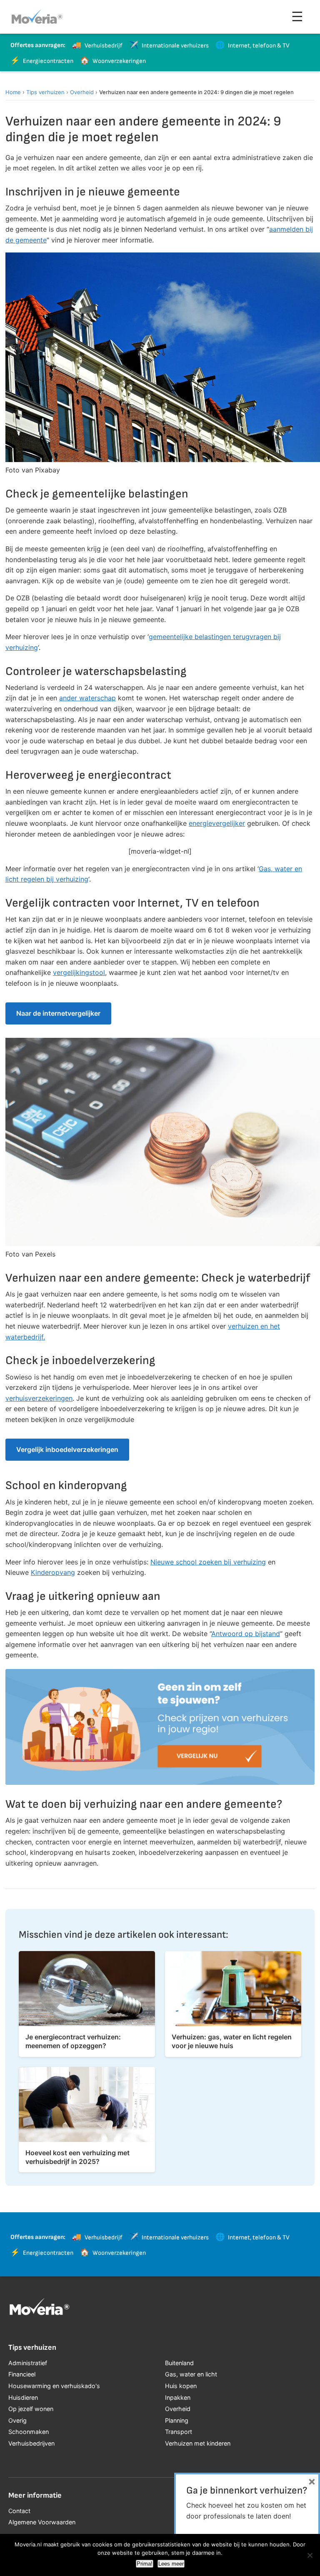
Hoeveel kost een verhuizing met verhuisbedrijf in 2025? (77, 2157)
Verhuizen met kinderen (198, 2443)
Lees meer (171, 2564)
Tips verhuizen (45, 92)
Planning (177, 2420)
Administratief (28, 2363)
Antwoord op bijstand (246, 1634)
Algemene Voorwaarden (42, 2522)
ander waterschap (87, 698)
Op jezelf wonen (31, 2409)
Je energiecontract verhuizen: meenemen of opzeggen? (73, 2041)
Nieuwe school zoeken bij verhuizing (208, 1562)
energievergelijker (217, 823)
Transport (179, 2432)
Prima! (145, 2564)
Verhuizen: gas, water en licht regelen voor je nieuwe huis (232, 2041)
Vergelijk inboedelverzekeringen (67, 1449)
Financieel (22, 2374)
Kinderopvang (53, 1572)
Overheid (82, 92)
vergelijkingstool (79, 972)
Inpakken (178, 2397)
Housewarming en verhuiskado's (54, 2386)
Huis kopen (181, 2386)
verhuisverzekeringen (39, 1398)
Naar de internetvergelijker (58, 1013)
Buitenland (179, 2363)
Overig (17, 2420)
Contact (19, 2511)
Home (13, 92)
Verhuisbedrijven (31, 2443)
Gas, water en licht (191, 2374)
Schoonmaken (29, 2432)
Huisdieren (23, 2397)
